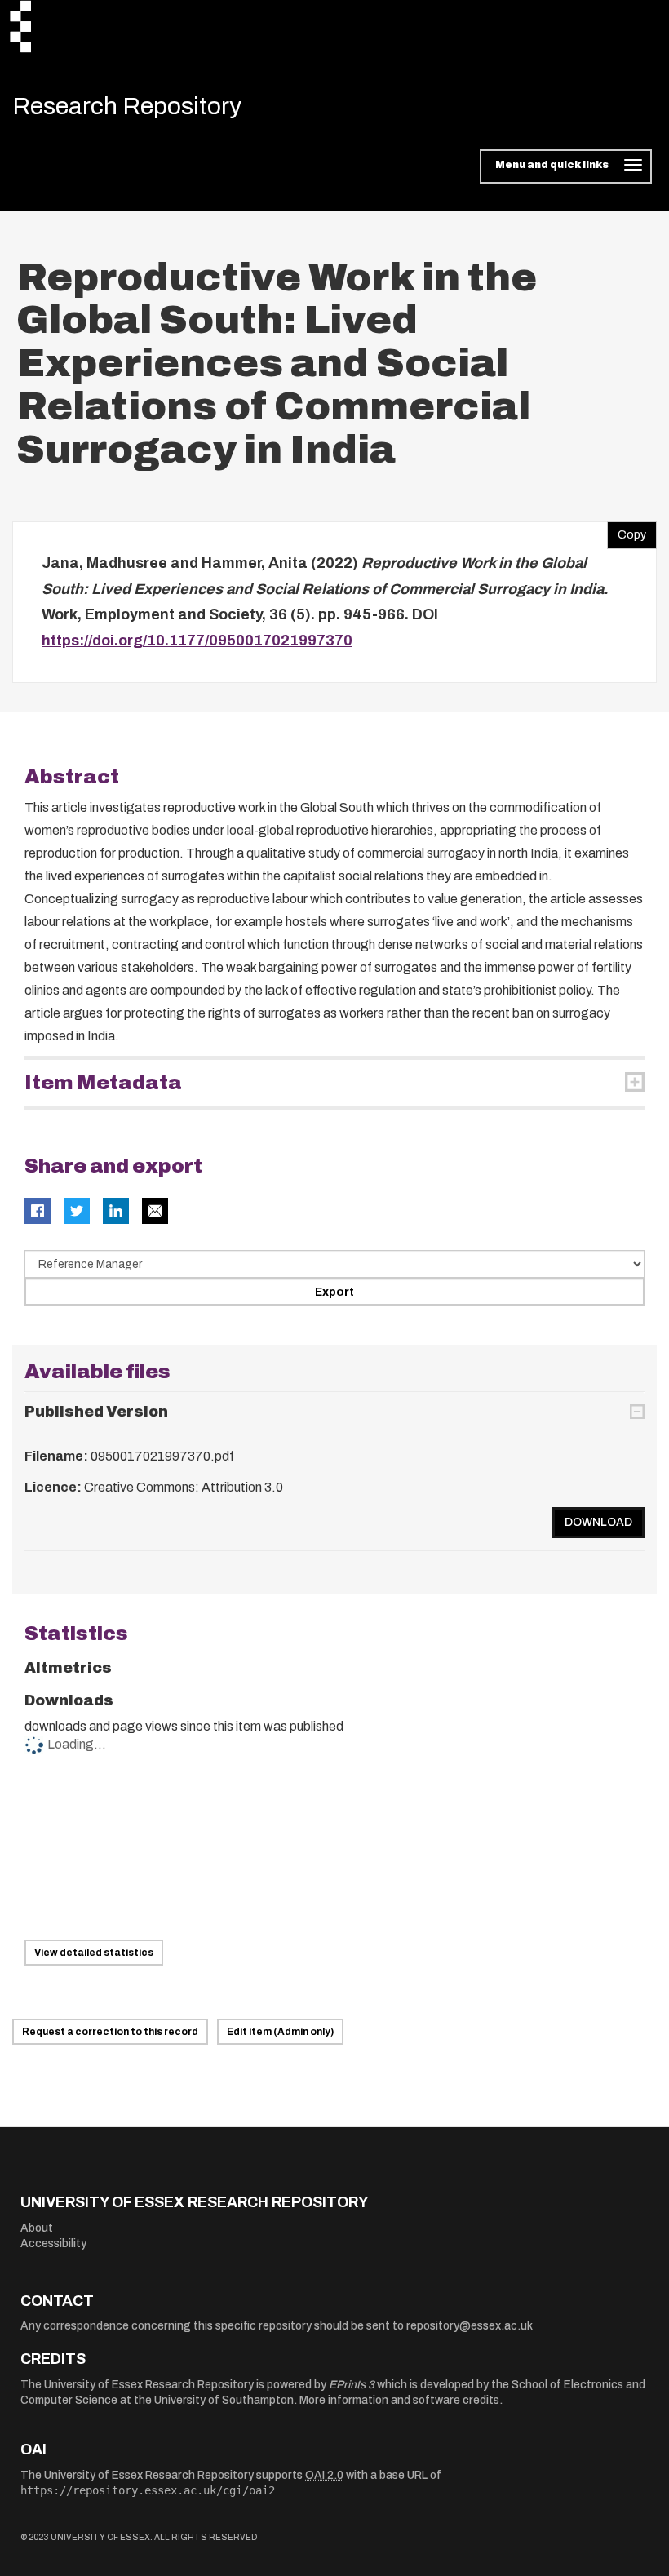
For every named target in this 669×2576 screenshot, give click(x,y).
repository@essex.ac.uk (470, 2326)
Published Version (96, 1412)
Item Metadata (103, 1083)
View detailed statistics (94, 1953)
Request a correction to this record (110, 2032)
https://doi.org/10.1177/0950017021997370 (197, 641)
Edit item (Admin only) (280, 2032)
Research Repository (127, 106)
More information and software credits (399, 2400)
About (37, 2228)
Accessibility (53, 2243)
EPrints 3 (352, 2385)
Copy (627, 531)
